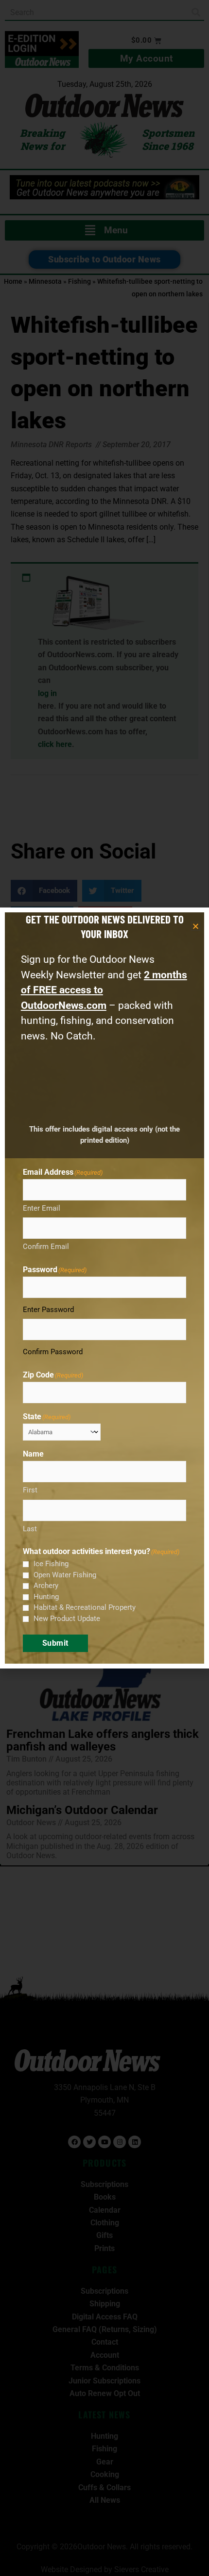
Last (30, 1529)
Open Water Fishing (65, 1575)
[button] (196, 926)
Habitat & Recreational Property (85, 1607)
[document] (104, 1288)
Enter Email (42, 1208)
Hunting (46, 1597)
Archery (46, 1586)
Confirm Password (53, 1352)
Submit (55, 1643)
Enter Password (48, 1310)
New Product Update (67, 1619)
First (30, 1490)
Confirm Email (46, 1247)
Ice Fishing (51, 1564)
